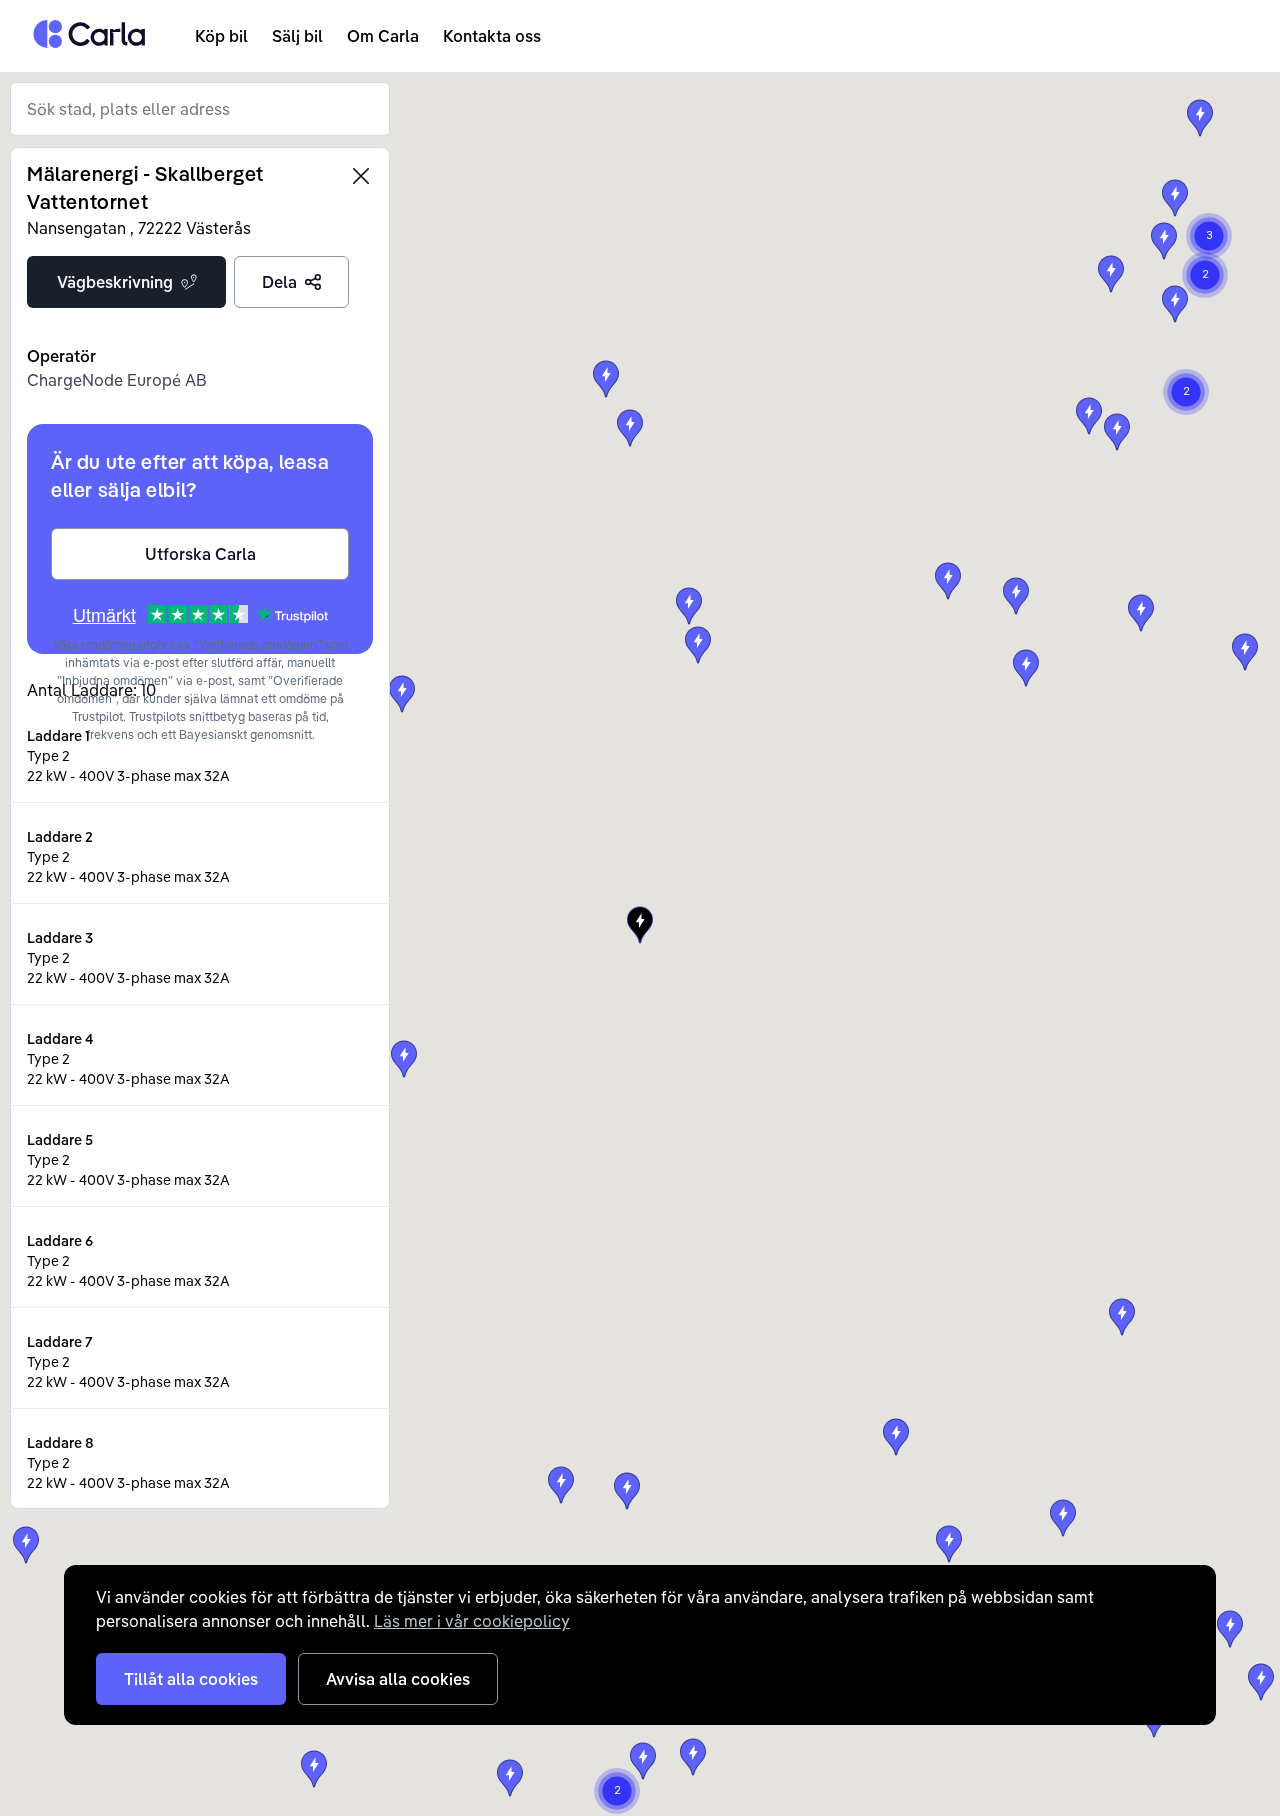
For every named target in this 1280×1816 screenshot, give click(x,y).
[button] (640, 925)
